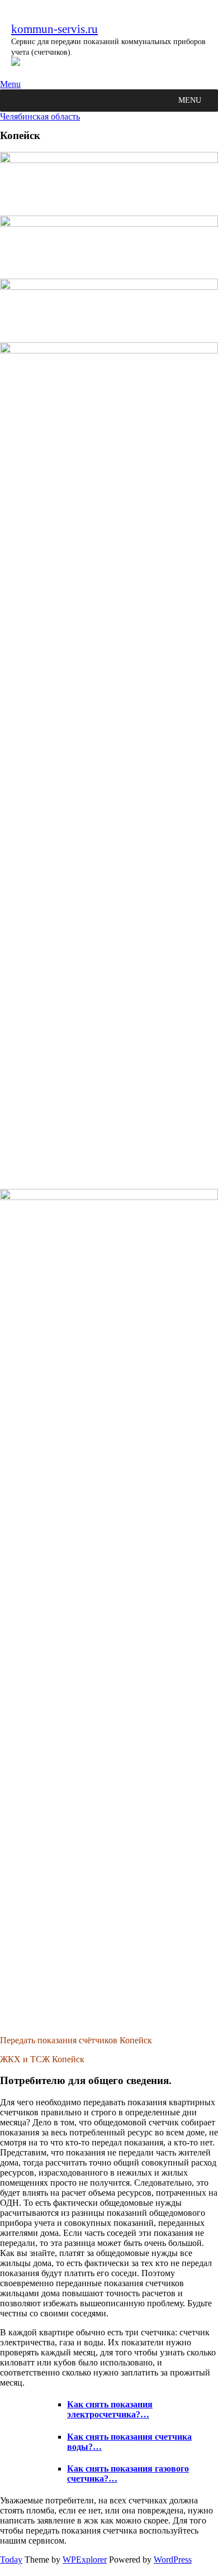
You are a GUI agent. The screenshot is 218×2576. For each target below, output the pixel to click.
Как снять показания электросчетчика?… (110, 2409)
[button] (190, 101)
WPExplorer (85, 2560)
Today (11, 2560)
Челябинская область (40, 116)
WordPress (173, 2560)
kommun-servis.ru (54, 29)
